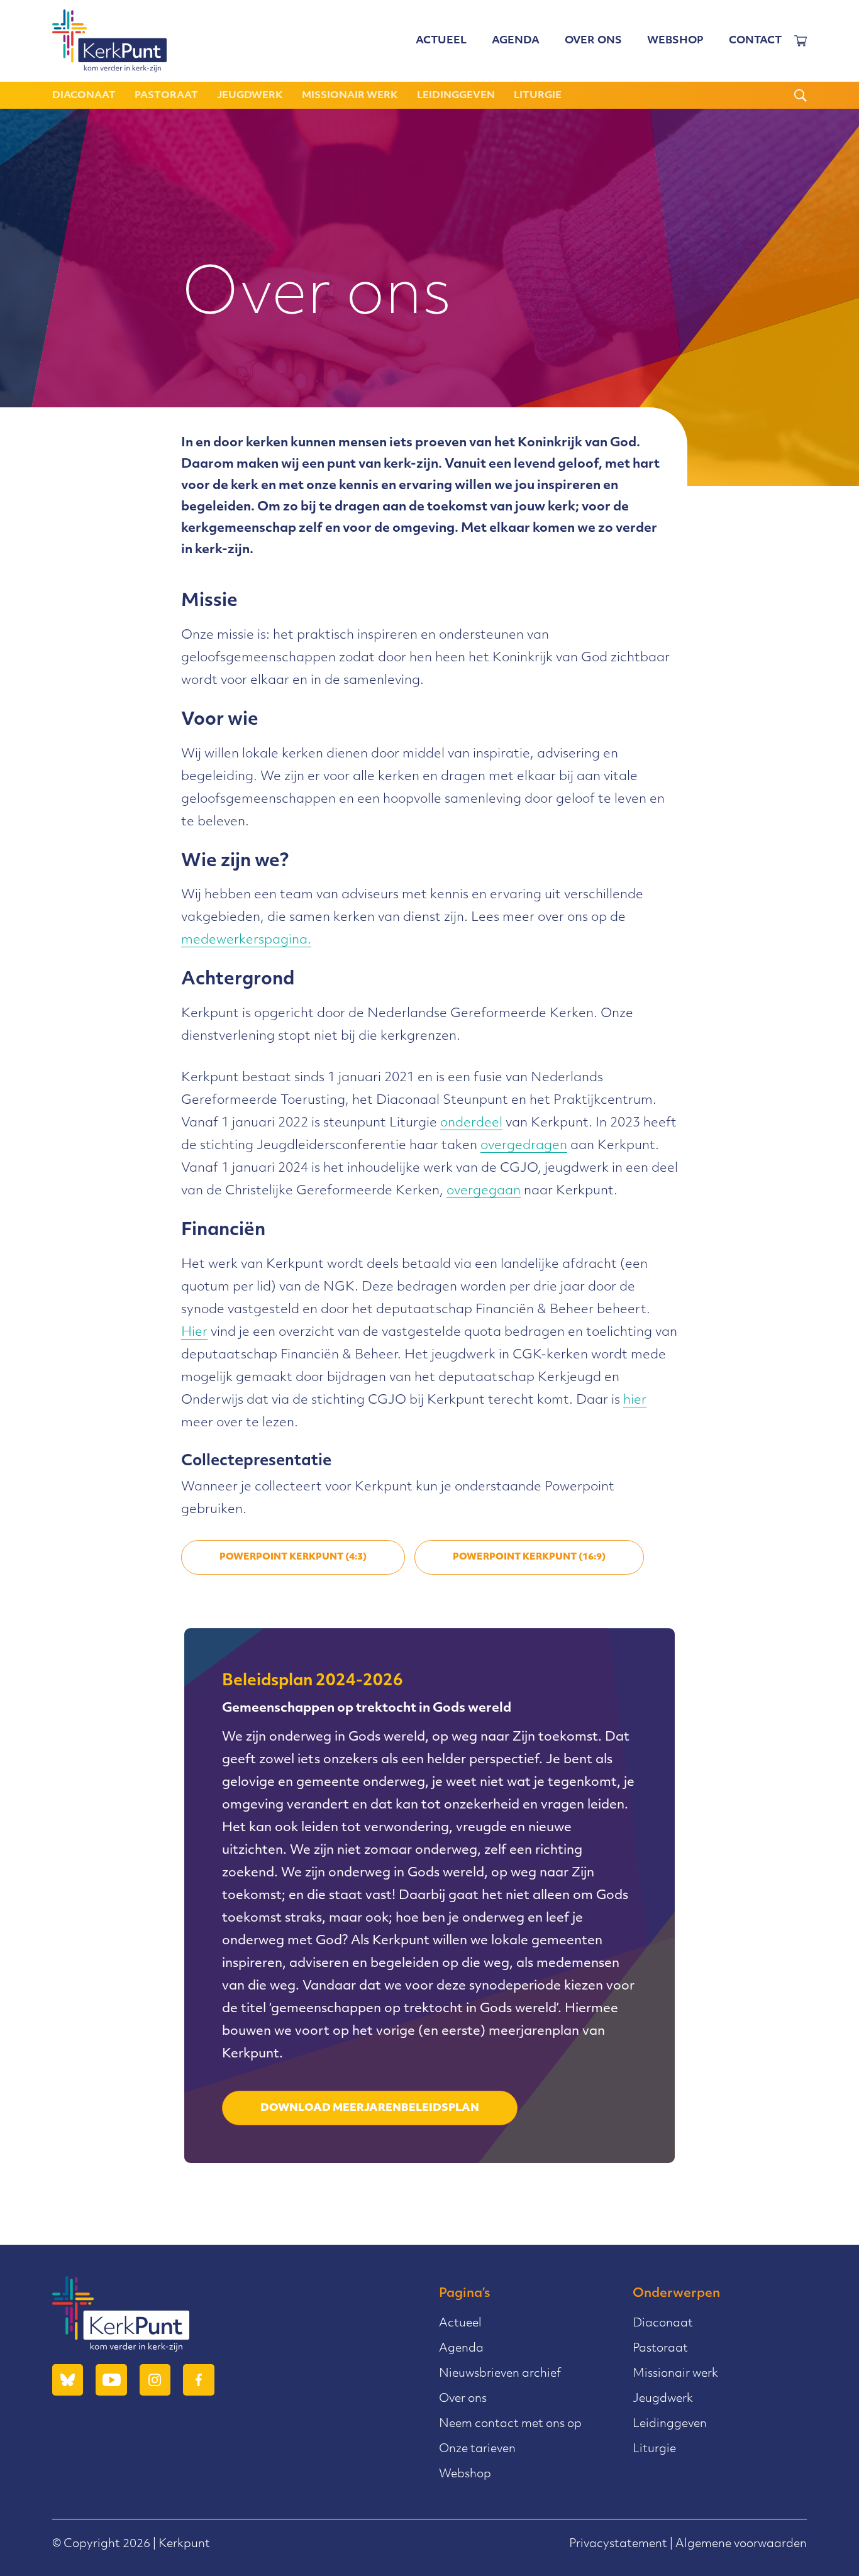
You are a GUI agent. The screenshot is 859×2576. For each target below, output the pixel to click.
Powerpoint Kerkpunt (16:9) (529, 1557)
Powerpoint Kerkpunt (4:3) (293, 1557)
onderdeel (471, 1123)
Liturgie (538, 96)
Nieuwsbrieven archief (500, 2374)
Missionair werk (350, 96)
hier (635, 1401)
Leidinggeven (456, 96)
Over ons (593, 41)
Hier (194, 1333)
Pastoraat (166, 96)
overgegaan (484, 1191)
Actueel (441, 41)
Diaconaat (84, 96)
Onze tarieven (477, 2450)
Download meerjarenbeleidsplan (370, 2108)
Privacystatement (618, 2545)
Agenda (516, 41)
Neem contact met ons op (510, 2425)
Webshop (675, 41)
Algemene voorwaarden (741, 2545)
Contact (755, 41)
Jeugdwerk (250, 96)
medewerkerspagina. (246, 940)
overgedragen (524, 1146)
